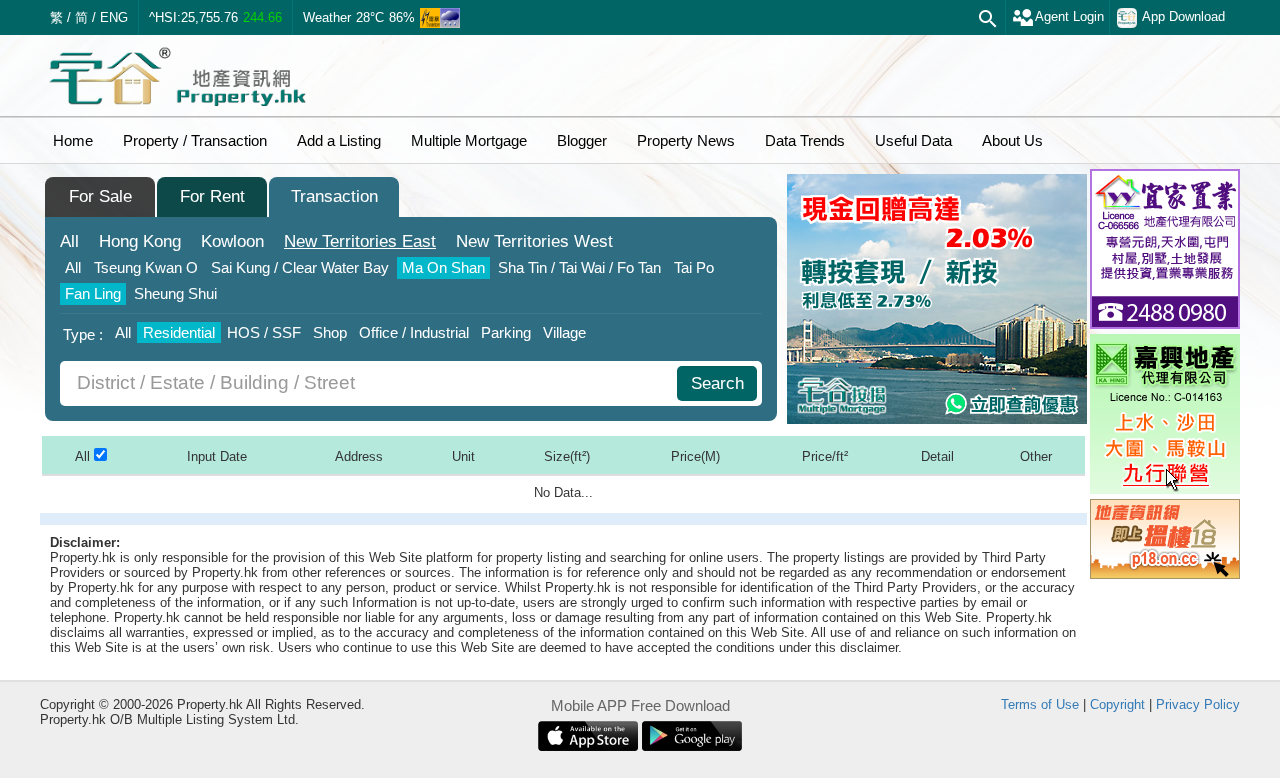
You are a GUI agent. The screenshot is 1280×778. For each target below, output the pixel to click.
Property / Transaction (195, 140)
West (534, 241)
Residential (179, 332)
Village (564, 332)
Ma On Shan (443, 267)
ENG (114, 17)
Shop (330, 332)
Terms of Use (1040, 704)
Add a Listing (339, 140)
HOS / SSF (264, 332)
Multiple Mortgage (469, 140)
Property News (686, 140)
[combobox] (371, 383)
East (360, 241)
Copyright (1117, 704)
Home (73, 140)
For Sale (100, 196)
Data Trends (805, 140)
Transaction (334, 196)
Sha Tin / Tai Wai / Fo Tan (579, 267)
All (69, 241)
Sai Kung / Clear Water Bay (300, 267)
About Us (1012, 140)
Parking (506, 332)
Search (717, 383)
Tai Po (694, 267)
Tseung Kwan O (146, 267)
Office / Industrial (414, 332)
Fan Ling (93, 293)
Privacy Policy (1198, 704)
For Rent (212, 196)
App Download (1183, 16)
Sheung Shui (175, 293)
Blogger (582, 140)
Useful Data (913, 140)
